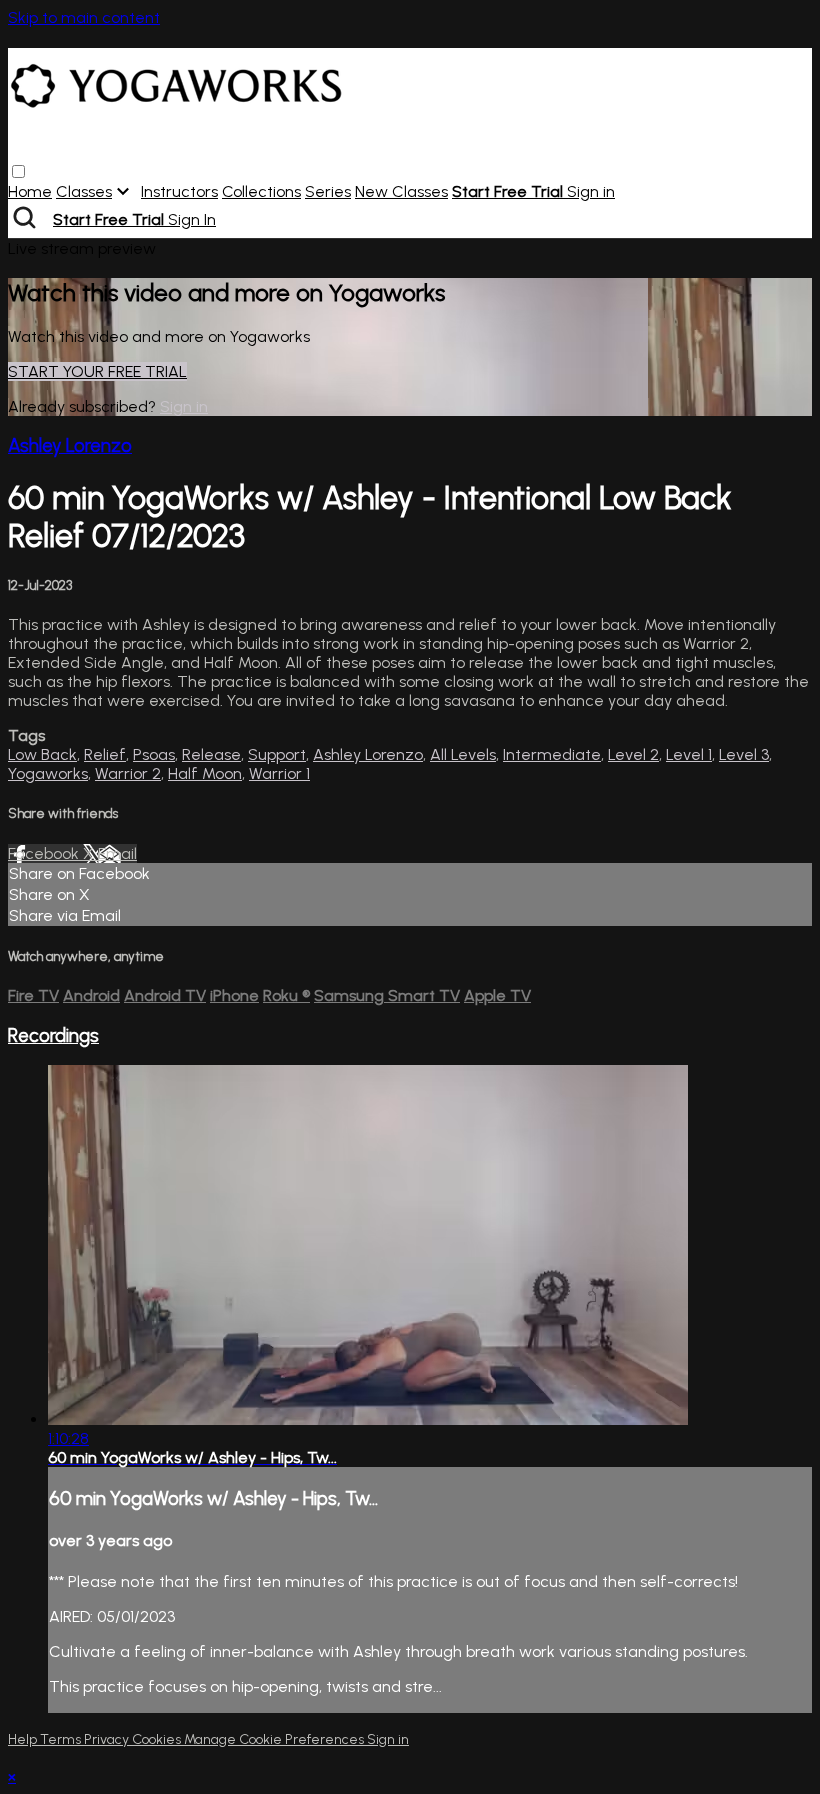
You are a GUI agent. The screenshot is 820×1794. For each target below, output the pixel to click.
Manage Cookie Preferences (275, 1739)
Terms (62, 1739)
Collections (261, 191)
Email (117, 853)
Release (211, 754)
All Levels (463, 754)
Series (328, 191)
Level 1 (689, 754)
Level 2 (633, 754)
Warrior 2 (128, 773)
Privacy (108, 1739)
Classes (84, 191)
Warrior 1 (279, 773)
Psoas (154, 754)
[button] (18, 171)
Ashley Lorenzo (70, 445)
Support (277, 754)
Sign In (192, 219)
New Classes (401, 191)
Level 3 (744, 754)
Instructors (179, 191)
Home (30, 191)
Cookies (158, 1739)
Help (24, 1739)
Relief (105, 754)
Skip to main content (84, 17)
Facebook (45, 853)
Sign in (591, 191)
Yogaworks (48, 773)
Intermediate (552, 754)
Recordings (53, 1035)
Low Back (42, 754)
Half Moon (205, 773)
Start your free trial (97, 371)
